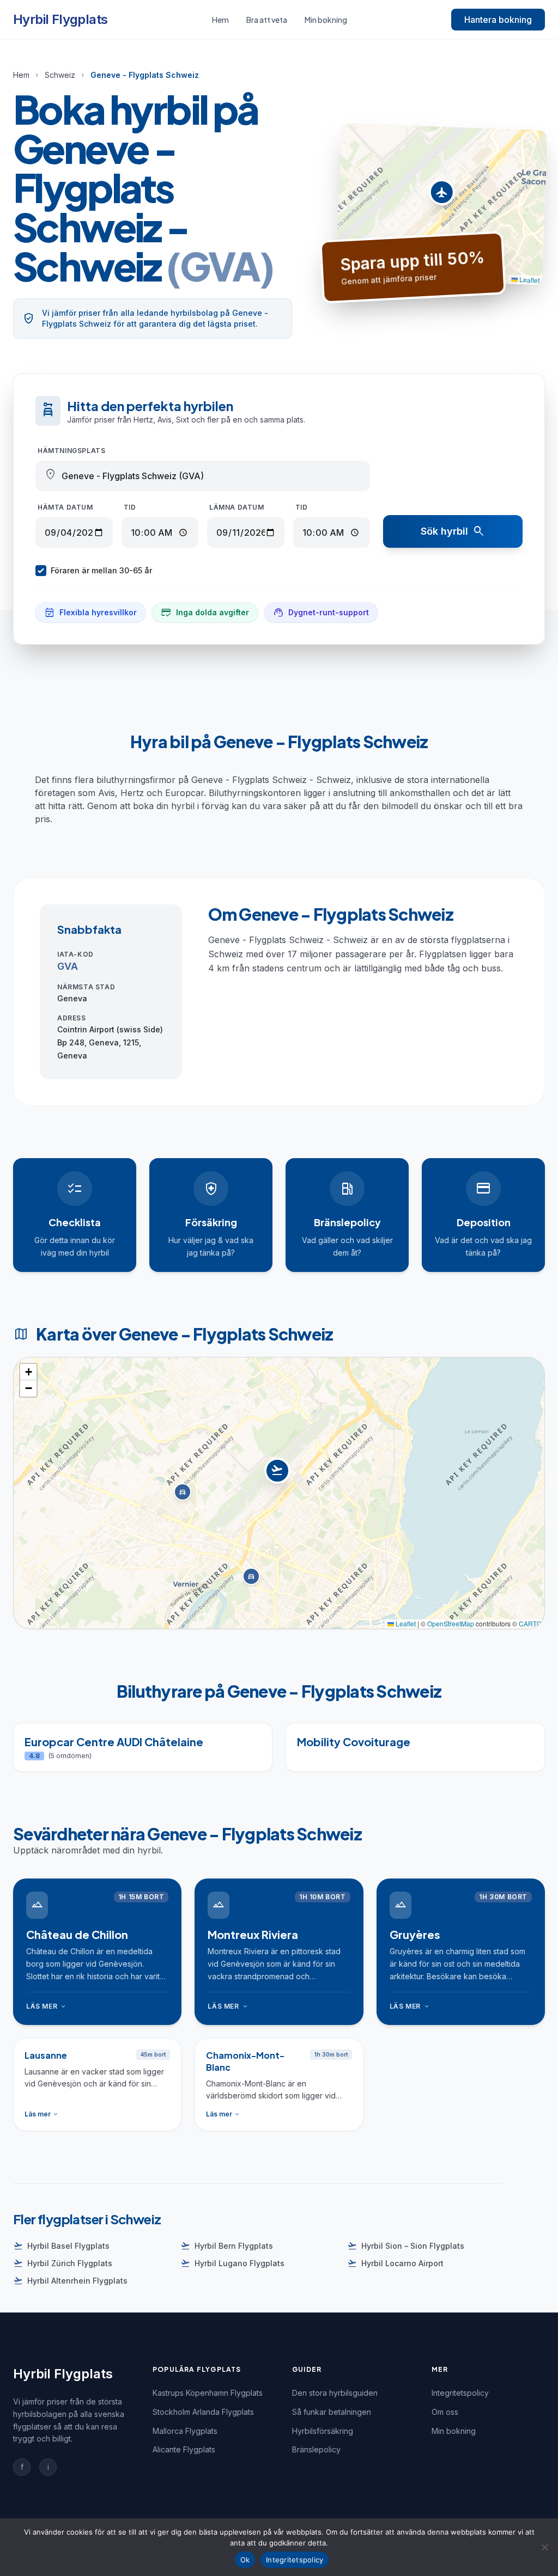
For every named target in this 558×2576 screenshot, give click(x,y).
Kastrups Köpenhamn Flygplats (208, 2393)
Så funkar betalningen (332, 2412)
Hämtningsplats (71, 451)
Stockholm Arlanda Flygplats (203, 2412)
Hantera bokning (498, 20)
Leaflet (529, 279)
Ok (245, 2560)
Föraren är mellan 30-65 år (101, 570)
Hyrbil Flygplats (60, 19)
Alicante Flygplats (184, 2449)
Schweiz (60, 75)
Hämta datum (65, 507)
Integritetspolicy (460, 2393)
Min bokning (326, 20)
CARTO (530, 1623)
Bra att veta (267, 20)
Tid (130, 507)
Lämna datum (237, 507)
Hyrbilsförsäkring (323, 2431)
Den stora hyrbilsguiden (335, 2393)
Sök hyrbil (453, 531)
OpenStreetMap (451, 1623)
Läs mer (47, 2006)
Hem (220, 20)
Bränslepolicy (316, 2449)
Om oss (445, 2412)
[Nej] (544, 2547)
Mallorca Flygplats (185, 2431)
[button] (442, 195)
